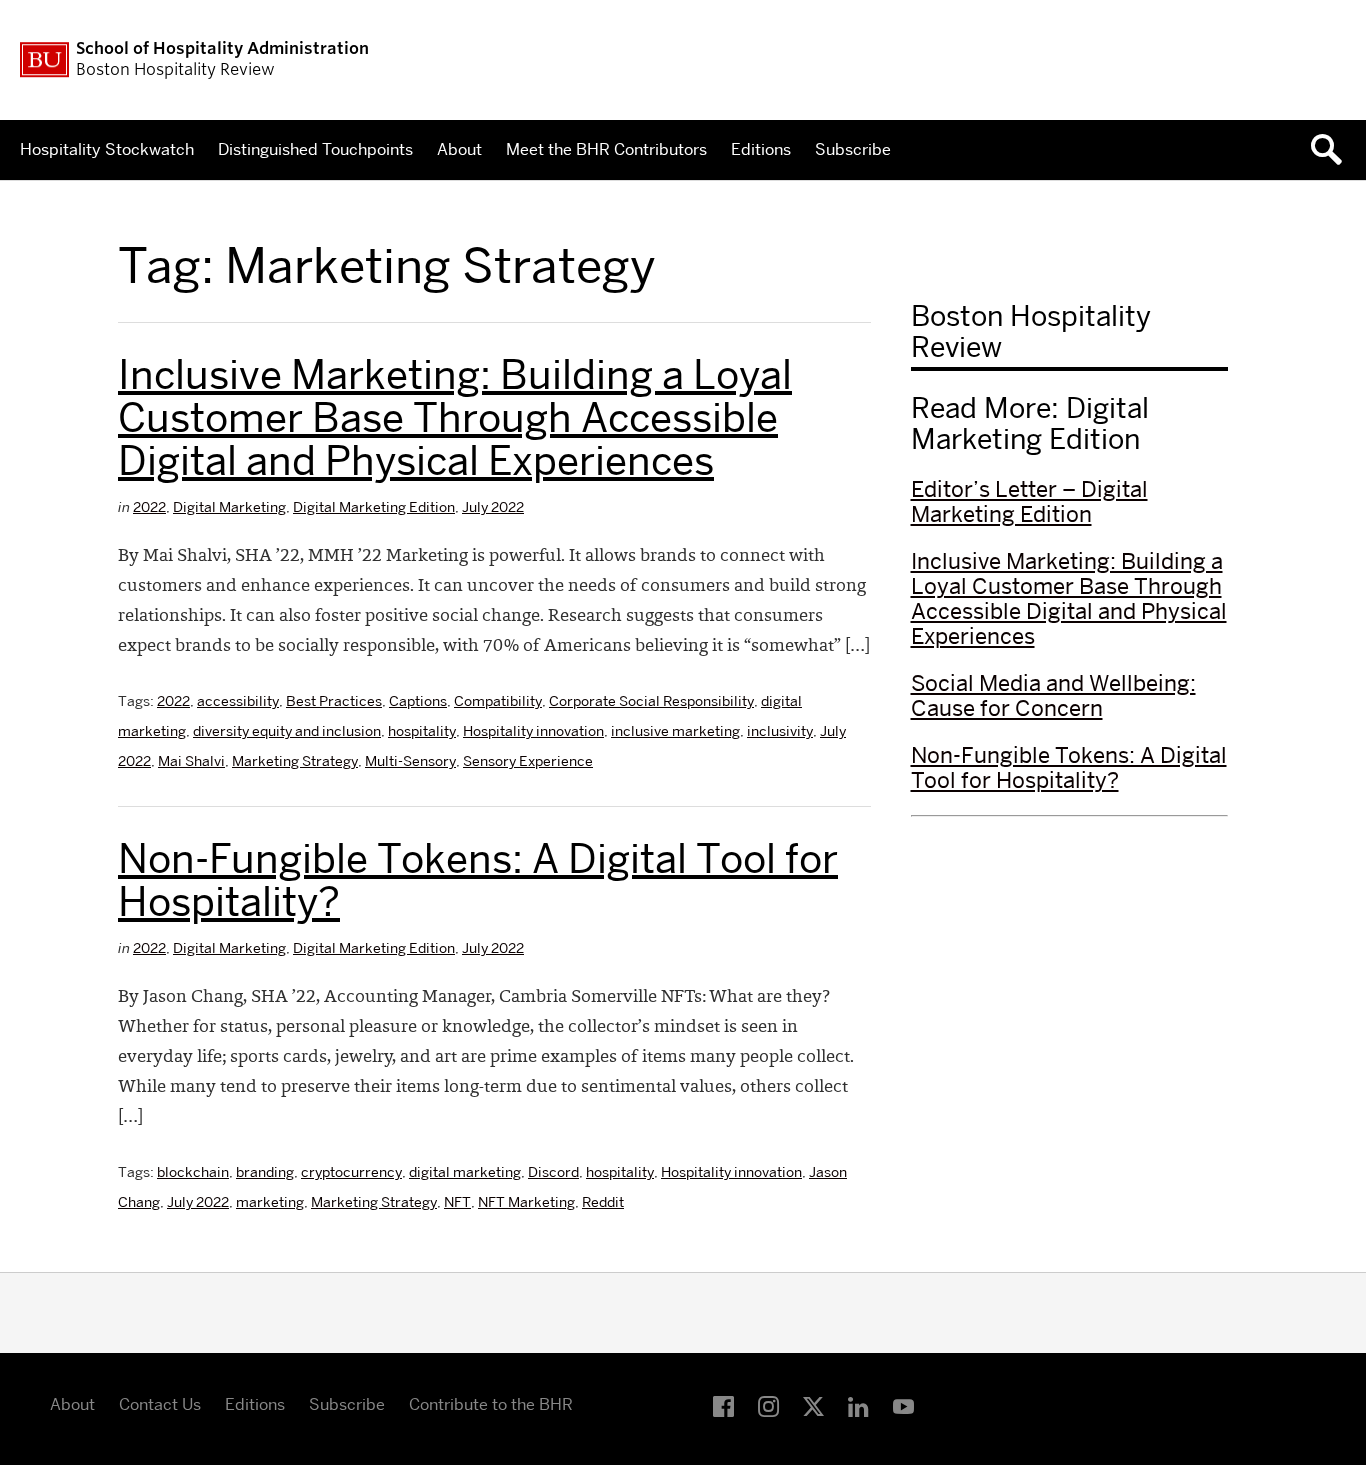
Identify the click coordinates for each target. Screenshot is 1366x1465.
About (459, 149)
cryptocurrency (351, 1172)
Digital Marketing (229, 507)
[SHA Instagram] (768, 1407)
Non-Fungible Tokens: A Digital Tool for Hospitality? (478, 880)
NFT (457, 1202)
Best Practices (334, 701)
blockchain (193, 1172)
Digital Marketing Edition (374, 507)
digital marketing (465, 1172)
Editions (761, 149)
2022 (149, 507)
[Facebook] (723, 1407)
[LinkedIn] (858, 1407)
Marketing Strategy (295, 761)
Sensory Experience (528, 761)
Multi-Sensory (410, 761)
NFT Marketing (526, 1202)
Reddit (603, 1202)
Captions (418, 701)
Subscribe (853, 149)
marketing (270, 1202)
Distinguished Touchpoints (315, 149)
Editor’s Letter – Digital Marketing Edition (1029, 501)
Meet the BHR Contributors (606, 149)
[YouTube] (903, 1407)
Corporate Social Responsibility (651, 701)
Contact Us (160, 1404)
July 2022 (493, 507)
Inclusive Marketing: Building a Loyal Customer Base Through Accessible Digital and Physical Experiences (455, 417)
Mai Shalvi (191, 761)
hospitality (422, 731)
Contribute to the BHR (491, 1404)
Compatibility (498, 701)
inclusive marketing (675, 731)
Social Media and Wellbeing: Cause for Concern (1053, 695)
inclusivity (780, 731)
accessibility (238, 701)
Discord (553, 1172)
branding (265, 1172)
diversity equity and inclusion (287, 731)
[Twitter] (813, 1407)
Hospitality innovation (533, 731)
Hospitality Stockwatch (107, 149)
